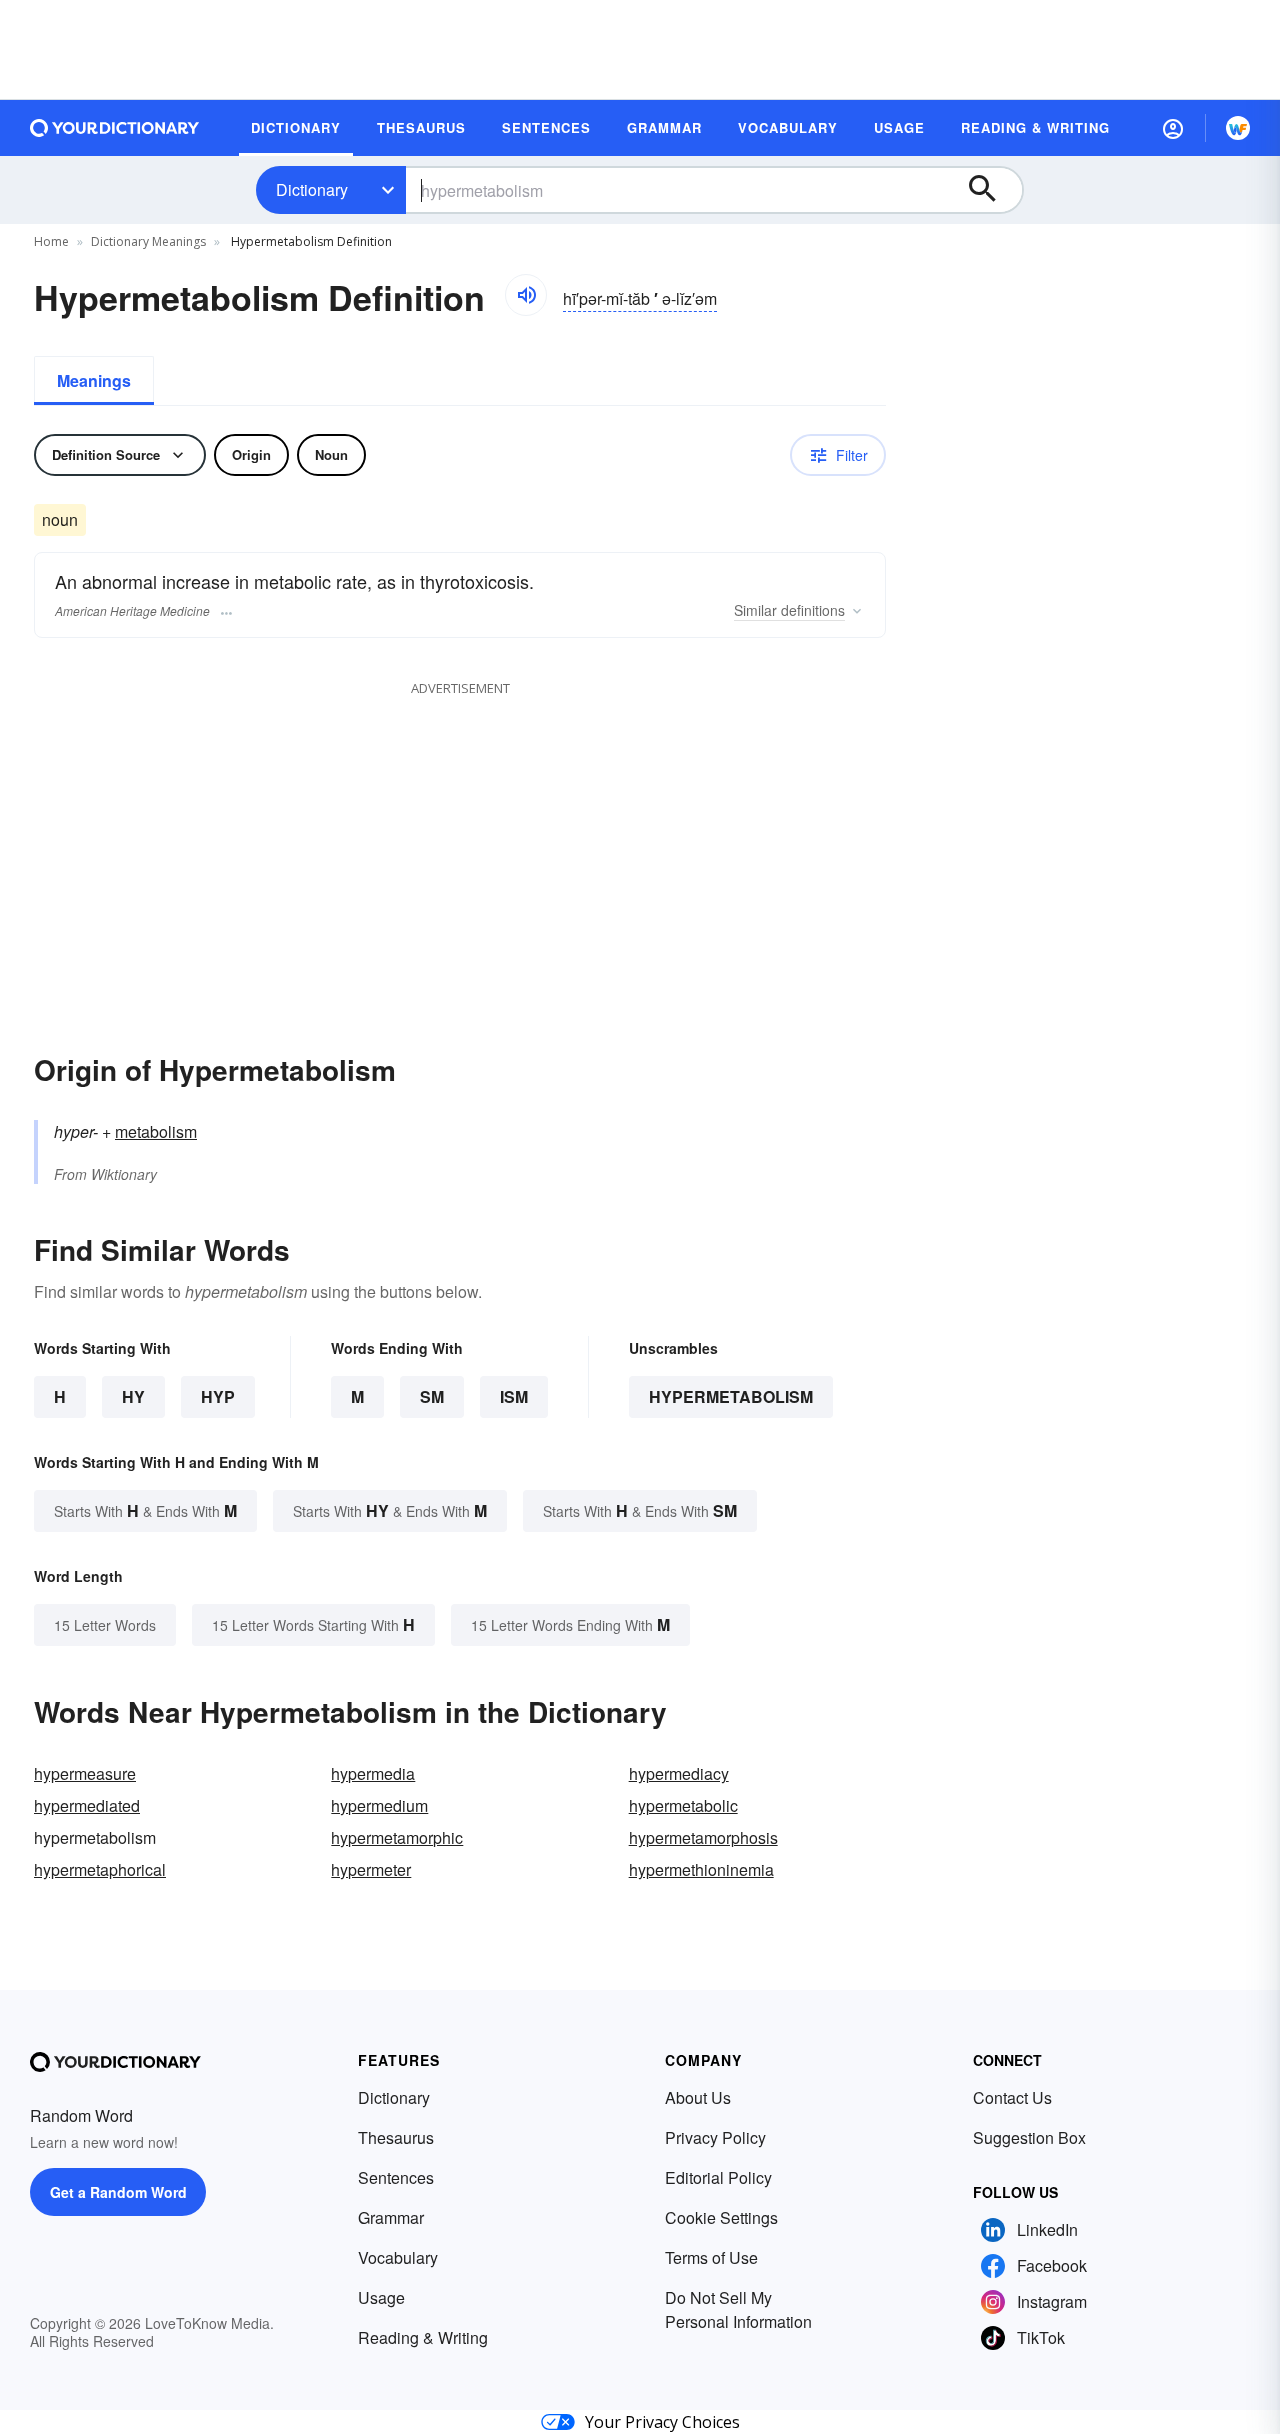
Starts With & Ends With (145, 1510)
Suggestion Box (1029, 2137)
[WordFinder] (1238, 128)
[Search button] (992, 190)
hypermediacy (679, 1773)
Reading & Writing (423, 2337)
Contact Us (1012, 2097)
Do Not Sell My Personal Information (738, 2309)
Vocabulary (398, 2257)
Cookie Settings (721, 2217)
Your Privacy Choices (662, 2422)
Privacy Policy (715, 2137)
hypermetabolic (683, 1805)
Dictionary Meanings (148, 241)
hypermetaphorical (100, 1869)
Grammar (391, 2217)
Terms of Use (711, 2257)
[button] (1173, 128)
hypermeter (371, 1869)
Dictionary (312, 189)
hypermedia (373, 1773)
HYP (218, 1396)
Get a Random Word (118, 2192)
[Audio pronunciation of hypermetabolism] (526, 295)
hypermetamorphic (397, 1837)
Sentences (396, 2177)
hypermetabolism (731, 1396)
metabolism (156, 1131)
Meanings (94, 380)
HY (133, 1396)
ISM (514, 1396)
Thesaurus (396, 2137)
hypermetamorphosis (703, 1837)
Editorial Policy (718, 2177)
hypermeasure (85, 1773)
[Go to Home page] (115, 128)
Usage (381, 2297)
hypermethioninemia (701, 1869)
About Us (698, 2097)
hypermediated (87, 1805)
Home (51, 241)
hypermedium (379, 1805)
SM (432, 1396)
